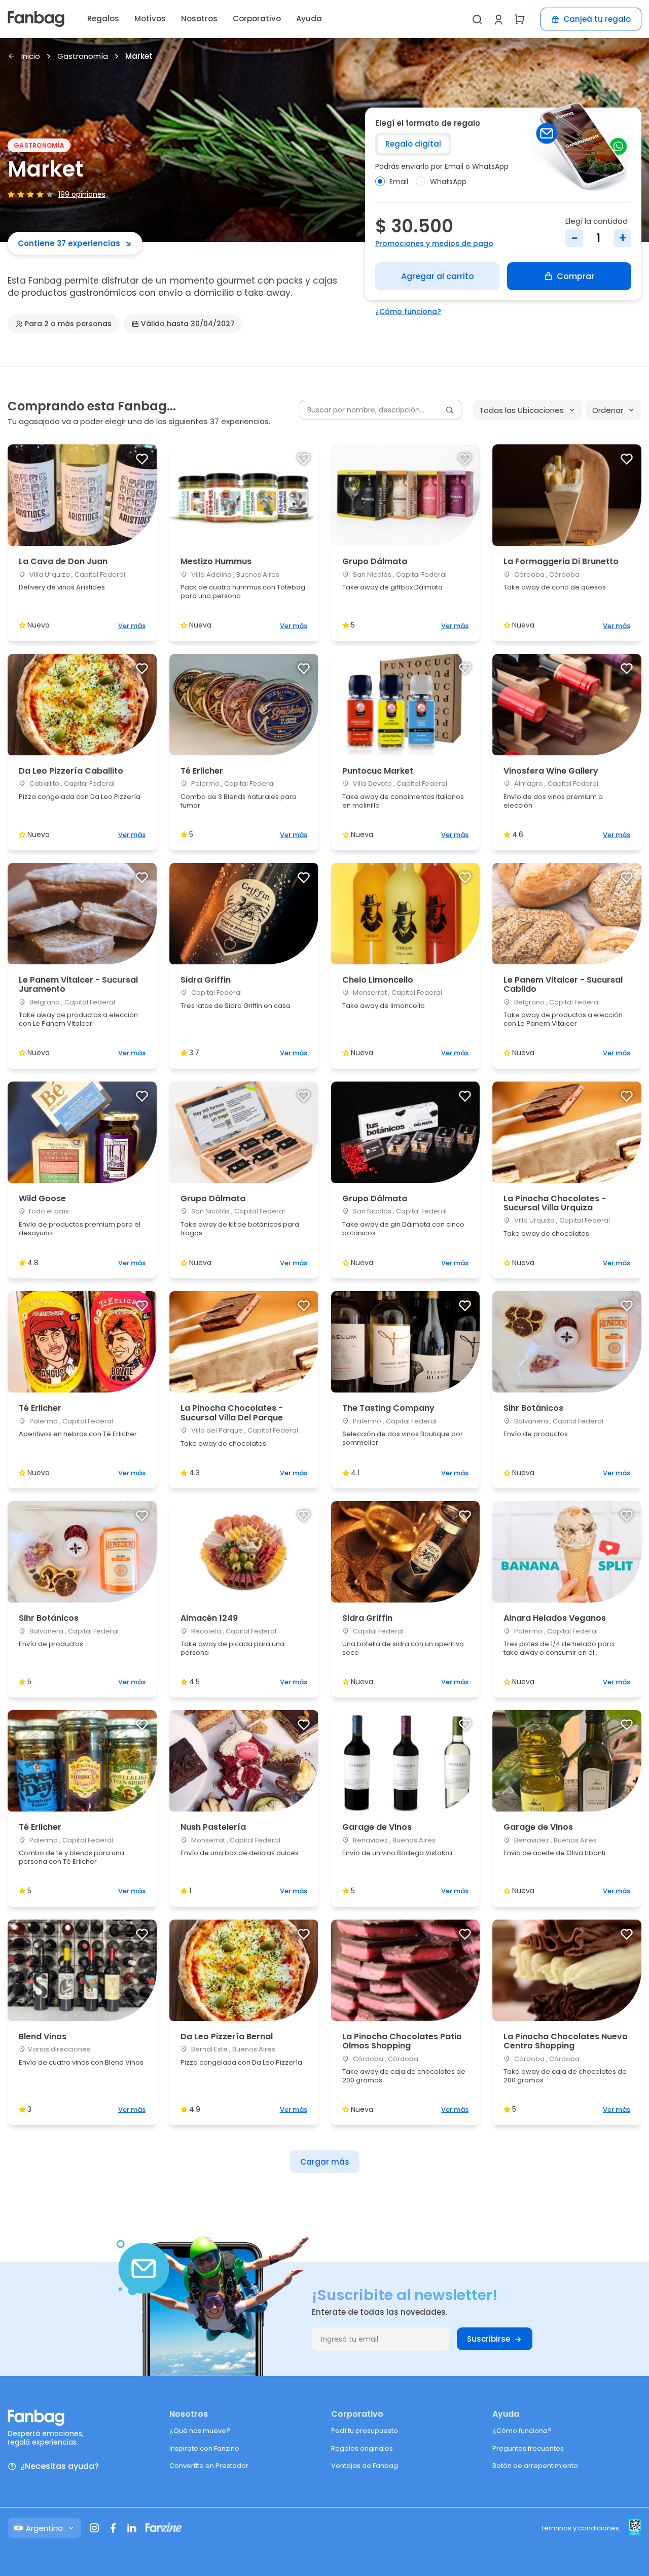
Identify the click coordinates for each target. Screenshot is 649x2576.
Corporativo (257, 19)
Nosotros (199, 19)
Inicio (31, 57)
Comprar (575, 276)
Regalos (103, 19)
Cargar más (325, 2162)
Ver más (132, 626)
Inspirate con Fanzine (204, 2448)
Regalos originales (362, 2448)
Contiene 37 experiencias (69, 243)
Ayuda (309, 19)
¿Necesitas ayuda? (60, 2467)
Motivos (150, 19)
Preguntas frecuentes (528, 2448)
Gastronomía (83, 57)
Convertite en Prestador (209, 2466)
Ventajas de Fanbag (365, 2466)
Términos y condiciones (580, 2528)
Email (399, 182)
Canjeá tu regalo (597, 19)
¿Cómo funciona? (408, 311)
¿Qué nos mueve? (200, 2431)
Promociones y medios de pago (434, 243)
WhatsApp (448, 182)
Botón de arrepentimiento (535, 2466)
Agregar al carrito (438, 276)
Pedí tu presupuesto (365, 2431)
